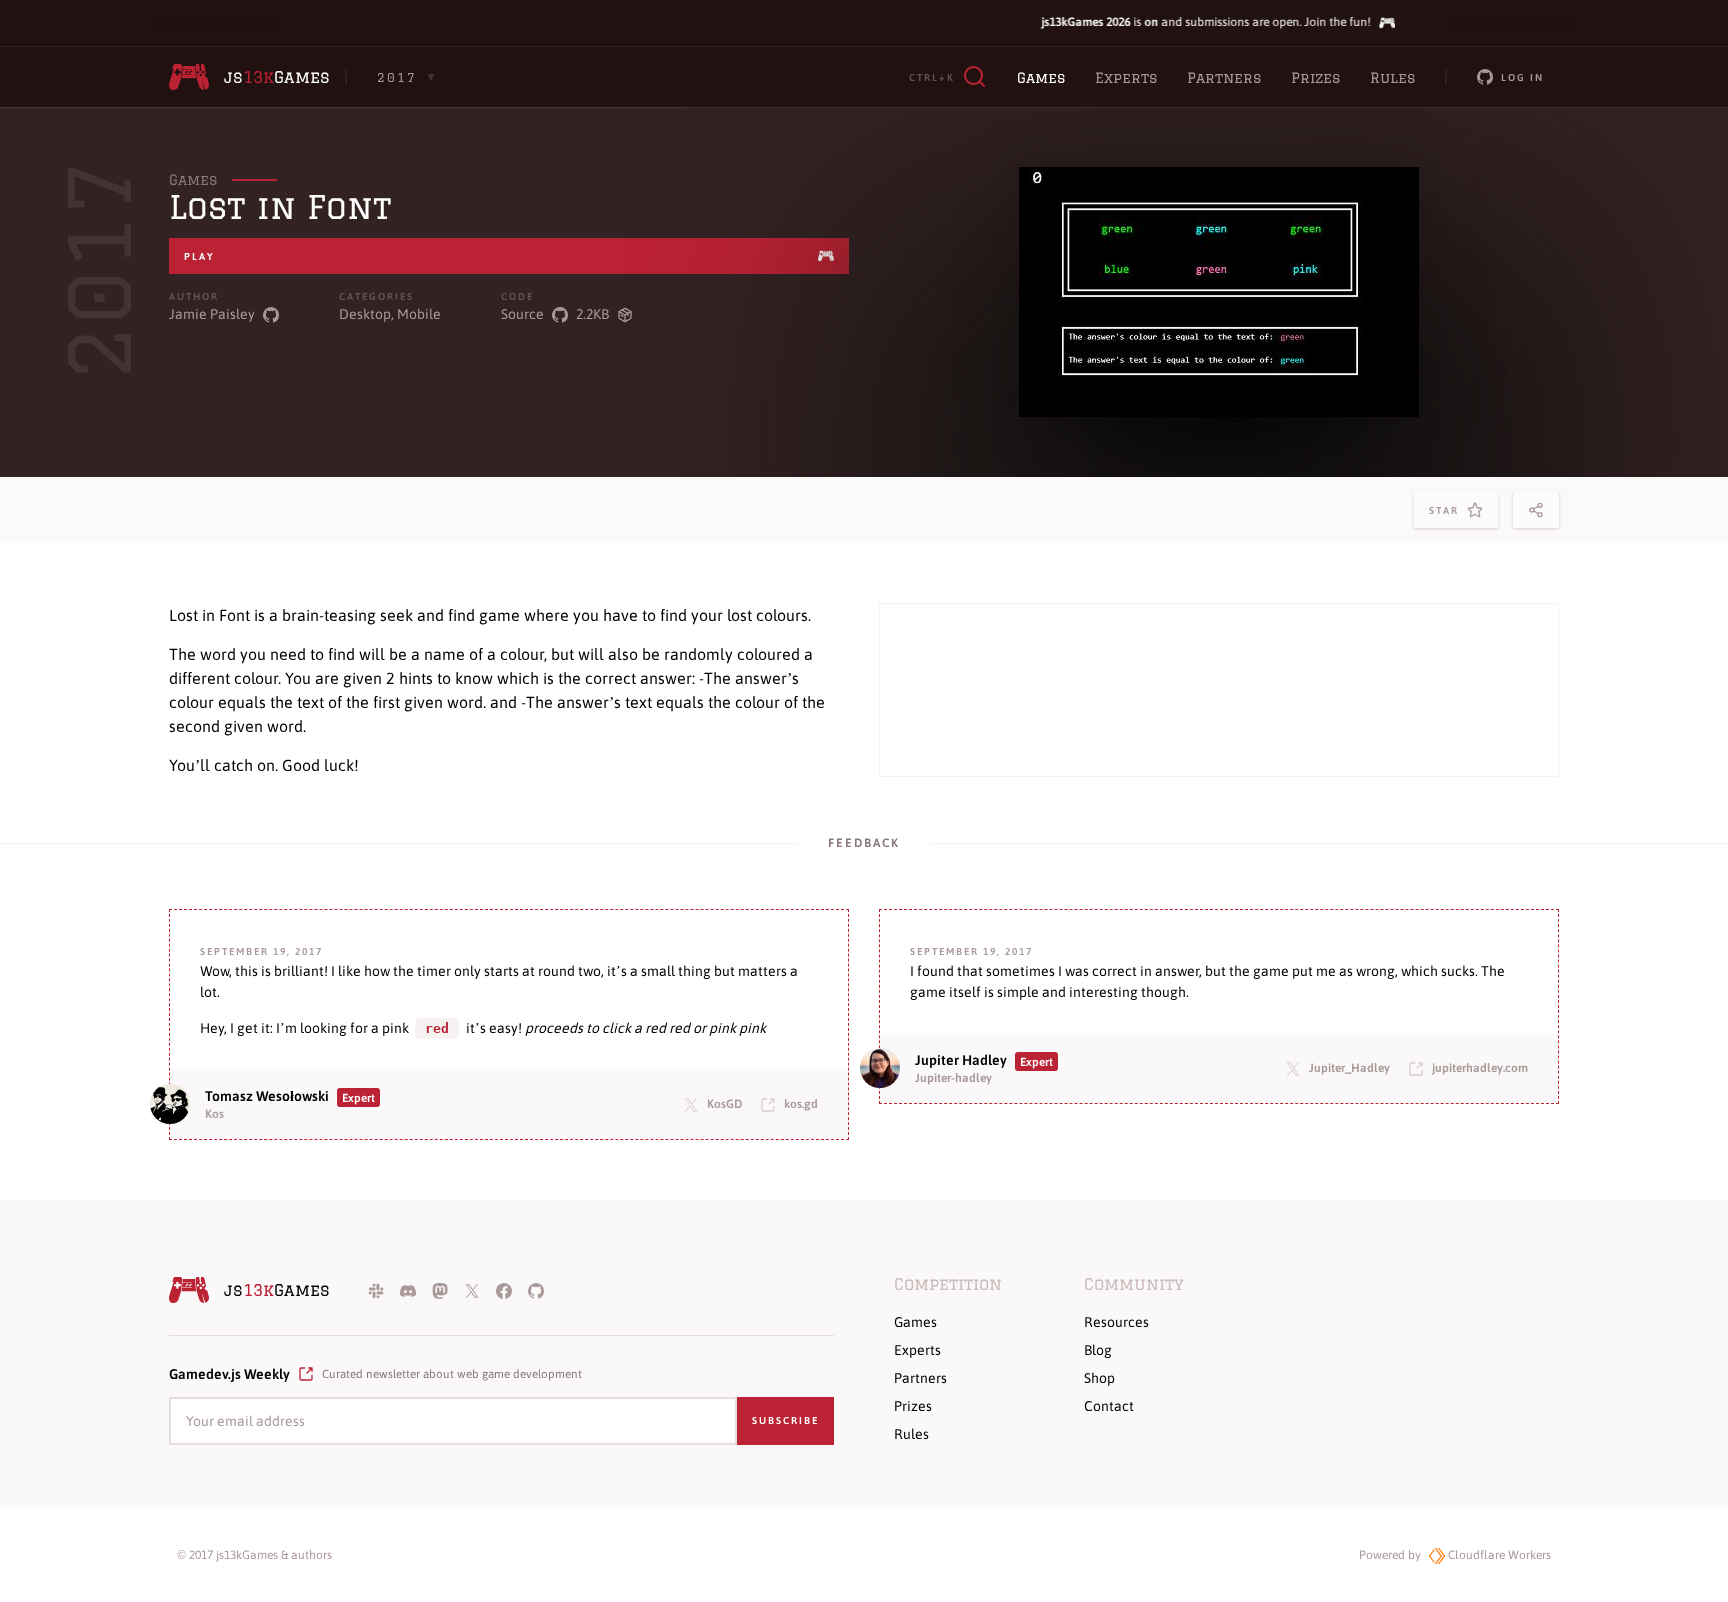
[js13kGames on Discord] (408, 1290)
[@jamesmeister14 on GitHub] (271, 314)
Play (199, 256)
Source (522, 314)
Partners (1224, 78)
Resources (1116, 1322)
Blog (1098, 1350)
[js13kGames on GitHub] (536, 1290)
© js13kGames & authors (254, 1555)
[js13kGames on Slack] (376, 1290)
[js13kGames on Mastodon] (440, 1290)
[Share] (1536, 510)
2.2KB (592, 314)
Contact (1109, 1406)
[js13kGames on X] (472, 1290)
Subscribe (785, 1420)
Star (1448, 516)
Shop (1099, 1378)
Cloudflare (1498, 1555)
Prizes (1315, 78)
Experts (1126, 78)
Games (1041, 78)
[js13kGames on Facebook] (504, 1290)
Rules (1392, 78)
